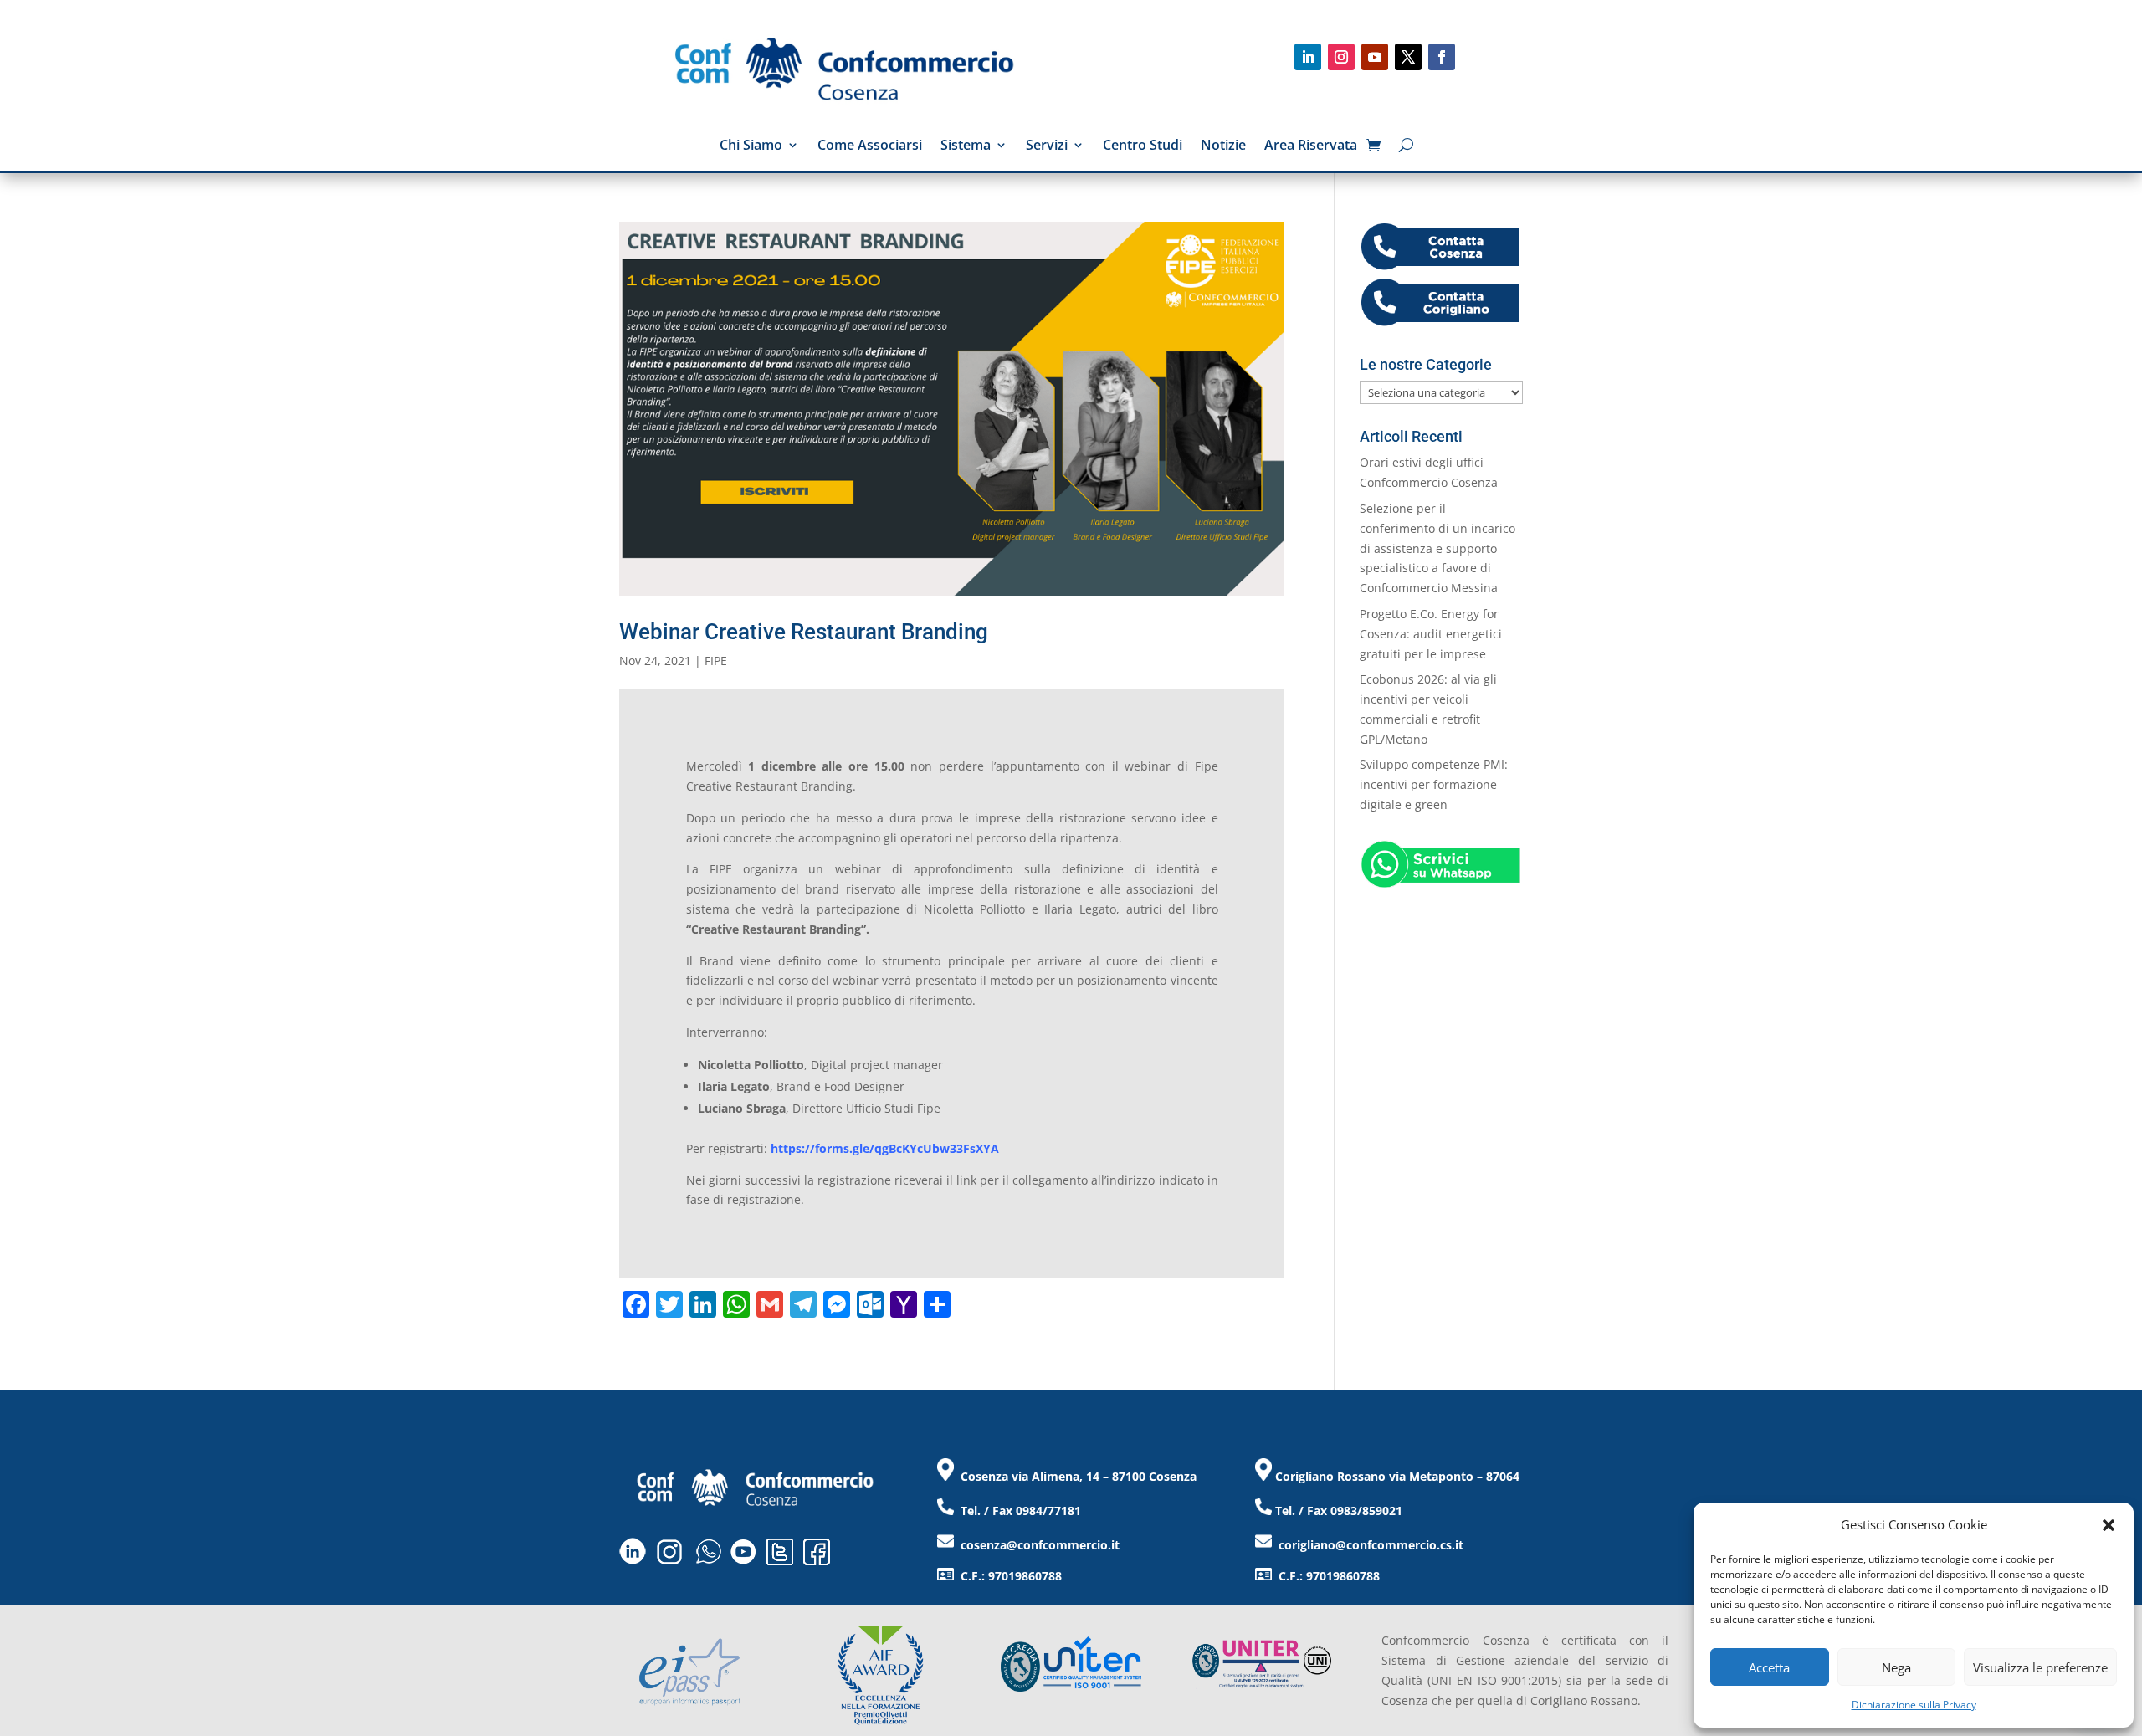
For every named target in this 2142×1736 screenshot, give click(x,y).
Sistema (966, 146)
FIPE (716, 661)
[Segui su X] (1408, 57)
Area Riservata (1311, 146)
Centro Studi (1143, 146)
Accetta (1769, 1667)
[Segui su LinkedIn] (1308, 57)
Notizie (1223, 146)
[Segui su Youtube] (1375, 57)
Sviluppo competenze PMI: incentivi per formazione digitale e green (1434, 784)
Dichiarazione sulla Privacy (1914, 1705)
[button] (2109, 1525)
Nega (1896, 1667)
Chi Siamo (751, 146)
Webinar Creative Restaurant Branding (804, 632)
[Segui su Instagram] (1341, 57)
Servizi (1047, 146)
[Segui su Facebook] (1442, 57)
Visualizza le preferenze (2040, 1667)
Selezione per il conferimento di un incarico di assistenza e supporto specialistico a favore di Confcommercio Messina (1437, 548)
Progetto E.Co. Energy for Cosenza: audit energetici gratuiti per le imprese (1431, 634)
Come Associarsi (870, 146)
